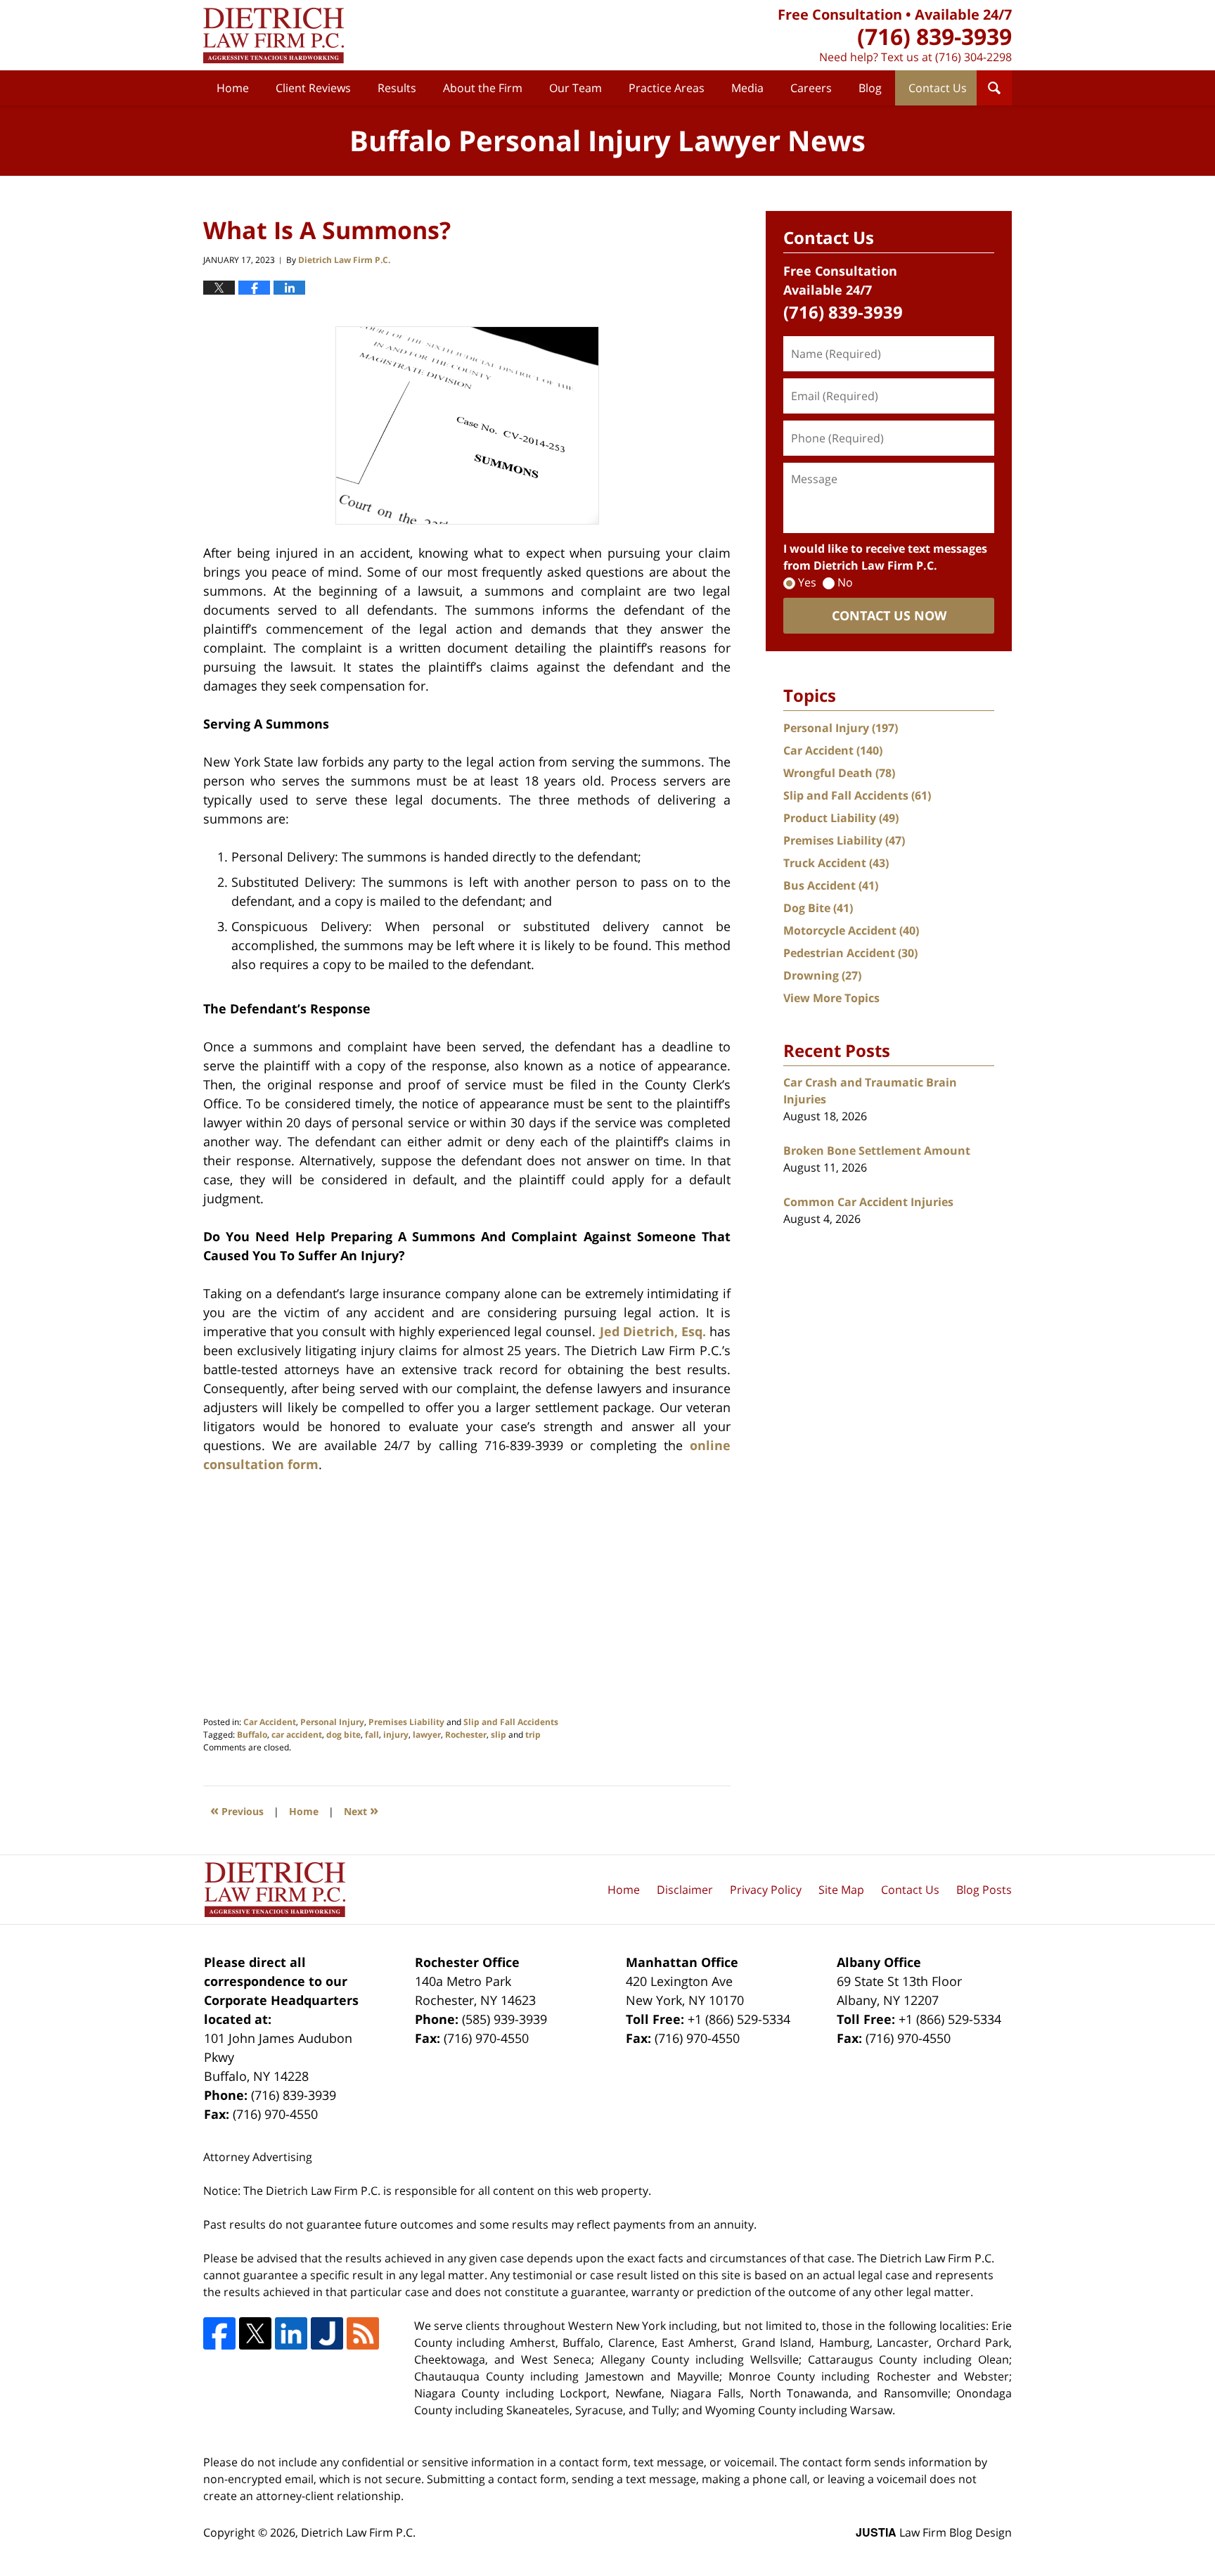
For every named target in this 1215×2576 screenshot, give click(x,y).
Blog (870, 88)
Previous (237, 1810)
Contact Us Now (889, 615)
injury (396, 1735)
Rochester (466, 1735)
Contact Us (938, 88)
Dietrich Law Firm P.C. (358, 2532)
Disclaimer (685, 1890)
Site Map (841, 1890)
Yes (807, 582)
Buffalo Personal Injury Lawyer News (274, 36)
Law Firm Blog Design (934, 2532)
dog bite (343, 1735)
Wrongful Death (839, 773)
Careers (811, 88)
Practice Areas (667, 88)
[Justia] (327, 2333)
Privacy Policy (766, 1890)
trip (533, 1735)
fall (372, 1735)
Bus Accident (831, 885)
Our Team (576, 88)
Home (233, 88)
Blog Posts (984, 1890)
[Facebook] (219, 2333)
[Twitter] (255, 2333)
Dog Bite (818, 908)
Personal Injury (332, 1722)
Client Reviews (313, 88)
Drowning (822, 975)
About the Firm (483, 88)
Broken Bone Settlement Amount (877, 1151)
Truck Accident (836, 863)
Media (747, 88)
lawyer (427, 1735)
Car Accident (270, 1722)
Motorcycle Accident (851, 930)
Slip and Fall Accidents (511, 1722)
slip (499, 1735)
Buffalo (252, 1735)
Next (361, 1810)
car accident (297, 1735)
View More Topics (831, 998)
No (845, 582)
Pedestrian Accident (850, 953)
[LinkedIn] (291, 2333)
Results (397, 88)
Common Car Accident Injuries (868, 1202)
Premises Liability (406, 1722)
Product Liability (841, 818)
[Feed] (363, 2333)
